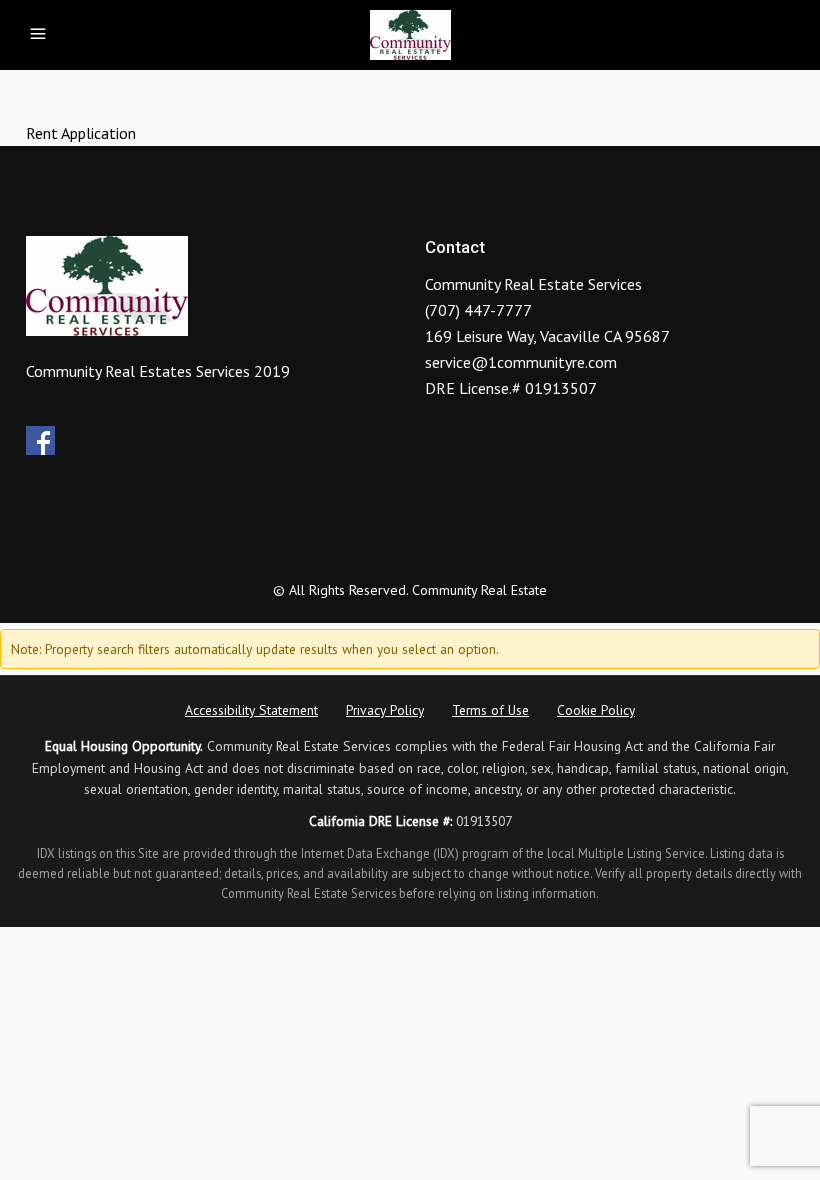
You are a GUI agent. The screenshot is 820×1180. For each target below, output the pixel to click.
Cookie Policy (596, 710)
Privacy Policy (385, 710)
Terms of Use (490, 710)
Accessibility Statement (251, 710)
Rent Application (81, 133)
